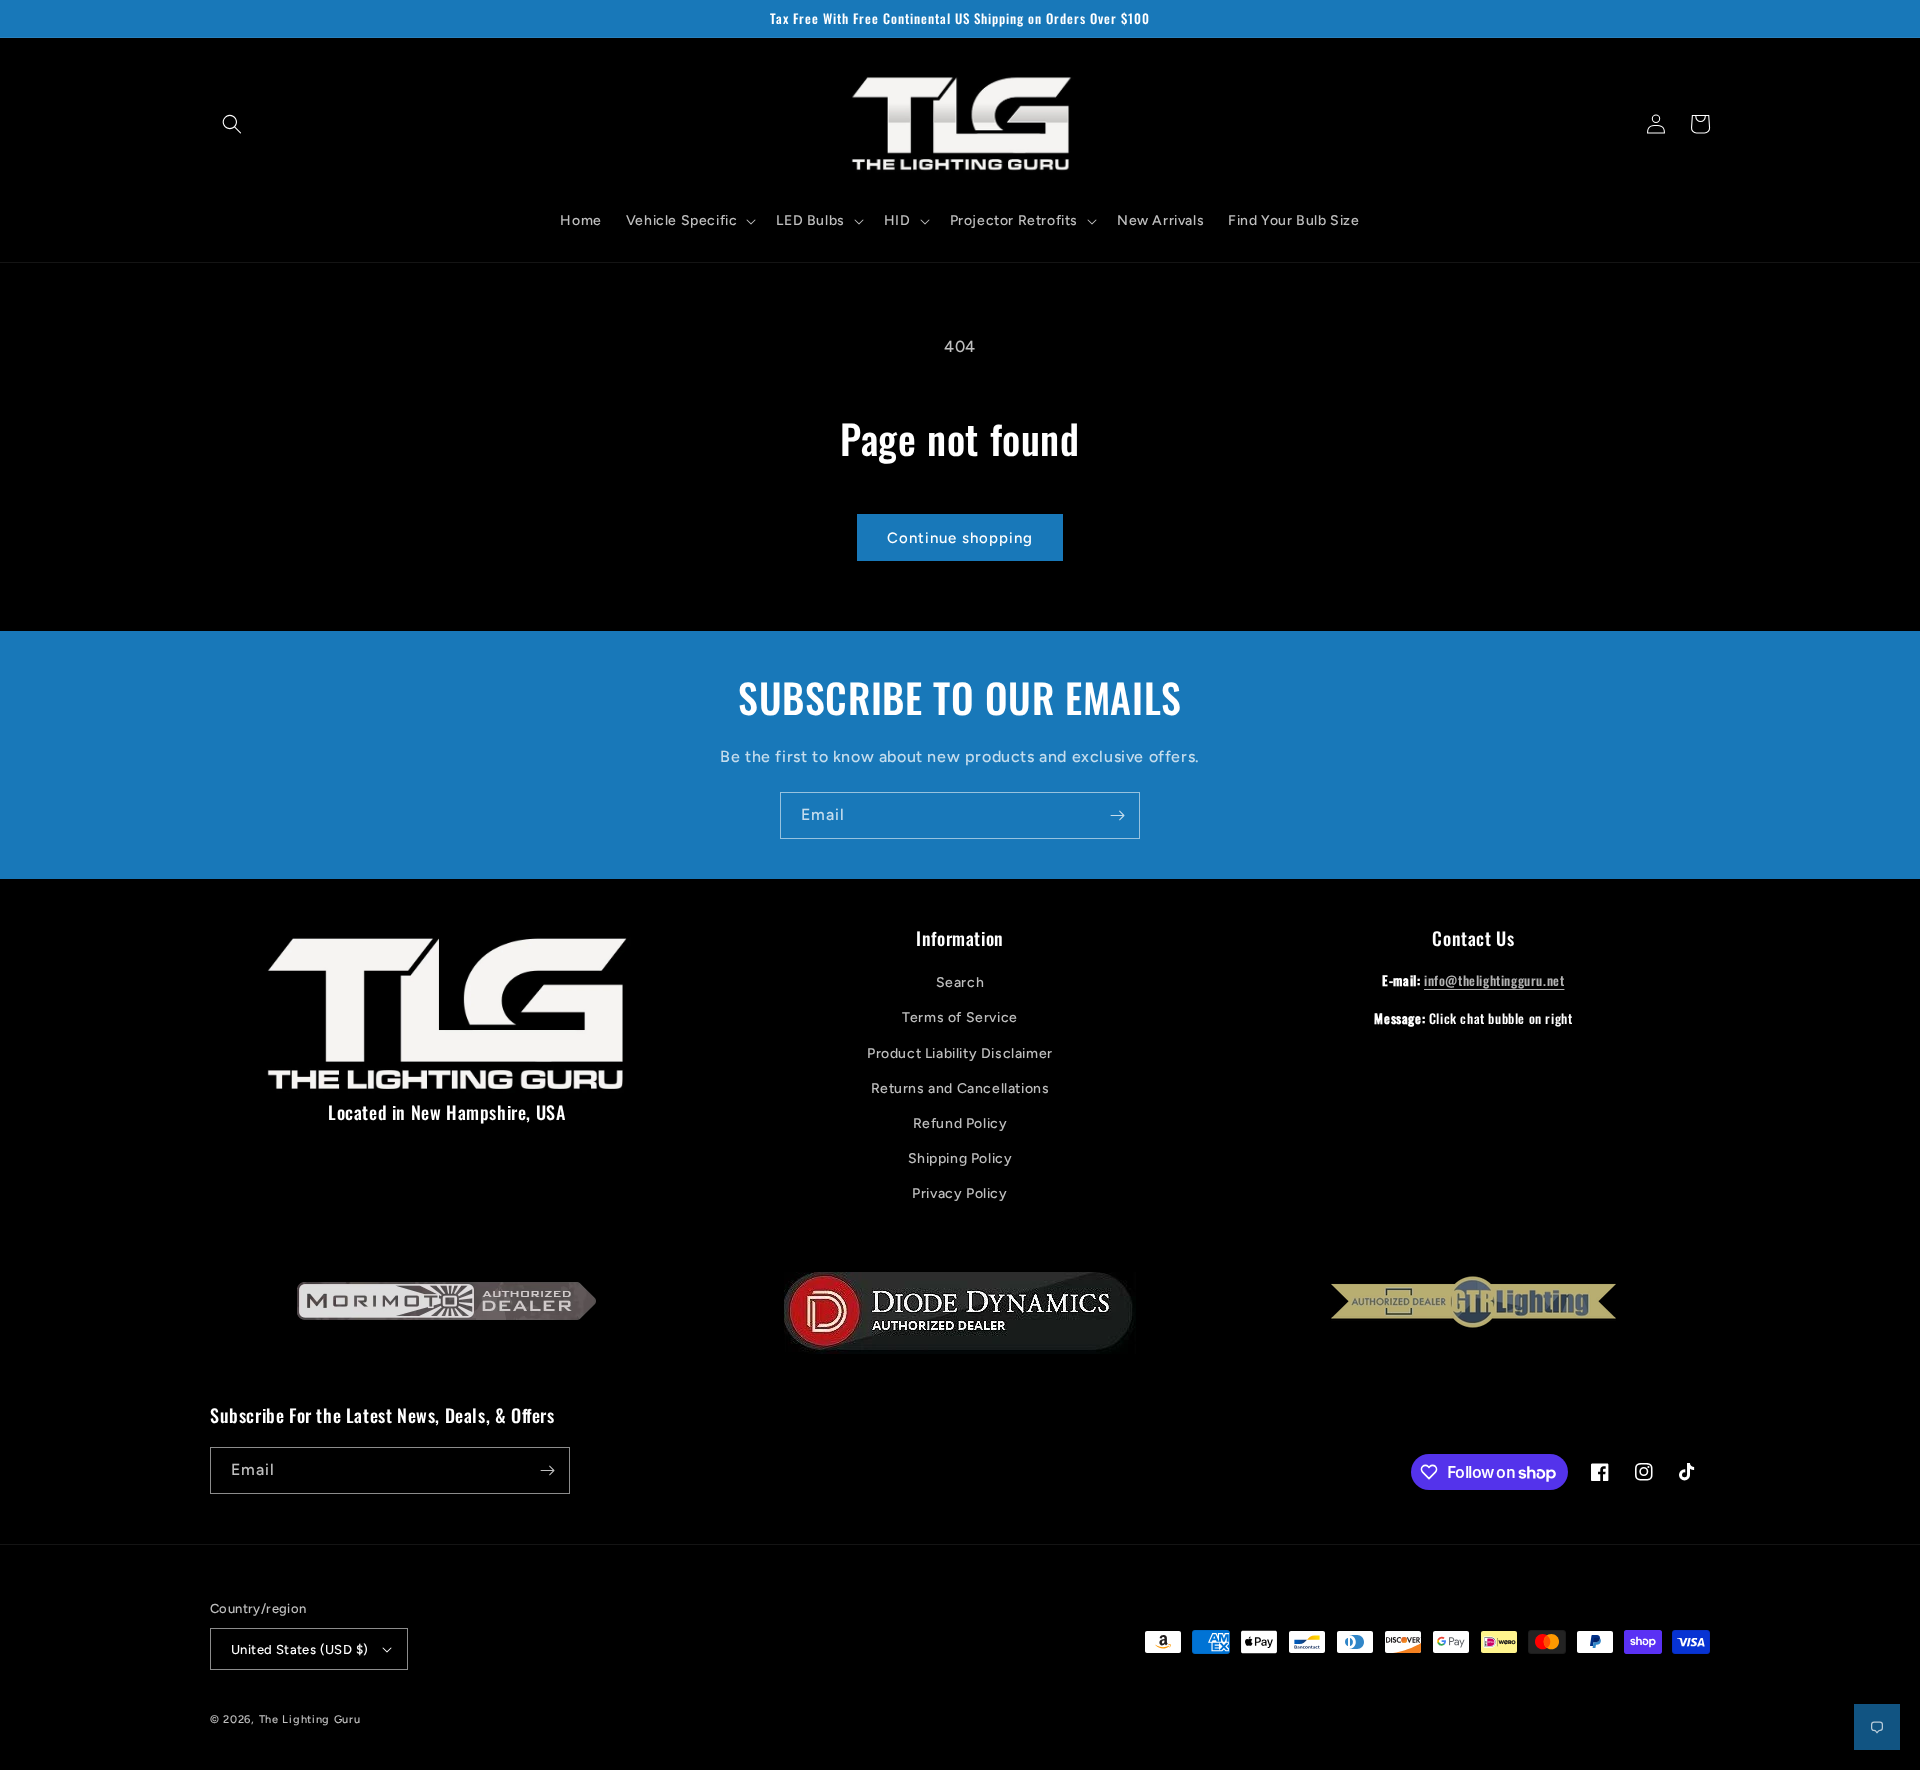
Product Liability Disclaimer (960, 1053)
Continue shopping (960, 538)
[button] (232, 124)
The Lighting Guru (310, 1719)
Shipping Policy (960, 1158)
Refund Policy (960, 1123)
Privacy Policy (959, 1193)
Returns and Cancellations (960, 1088)
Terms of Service (960, 1017)
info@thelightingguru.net (1494, 980)
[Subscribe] (1117, 815)
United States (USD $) (299, 1649)
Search (960, 982)
